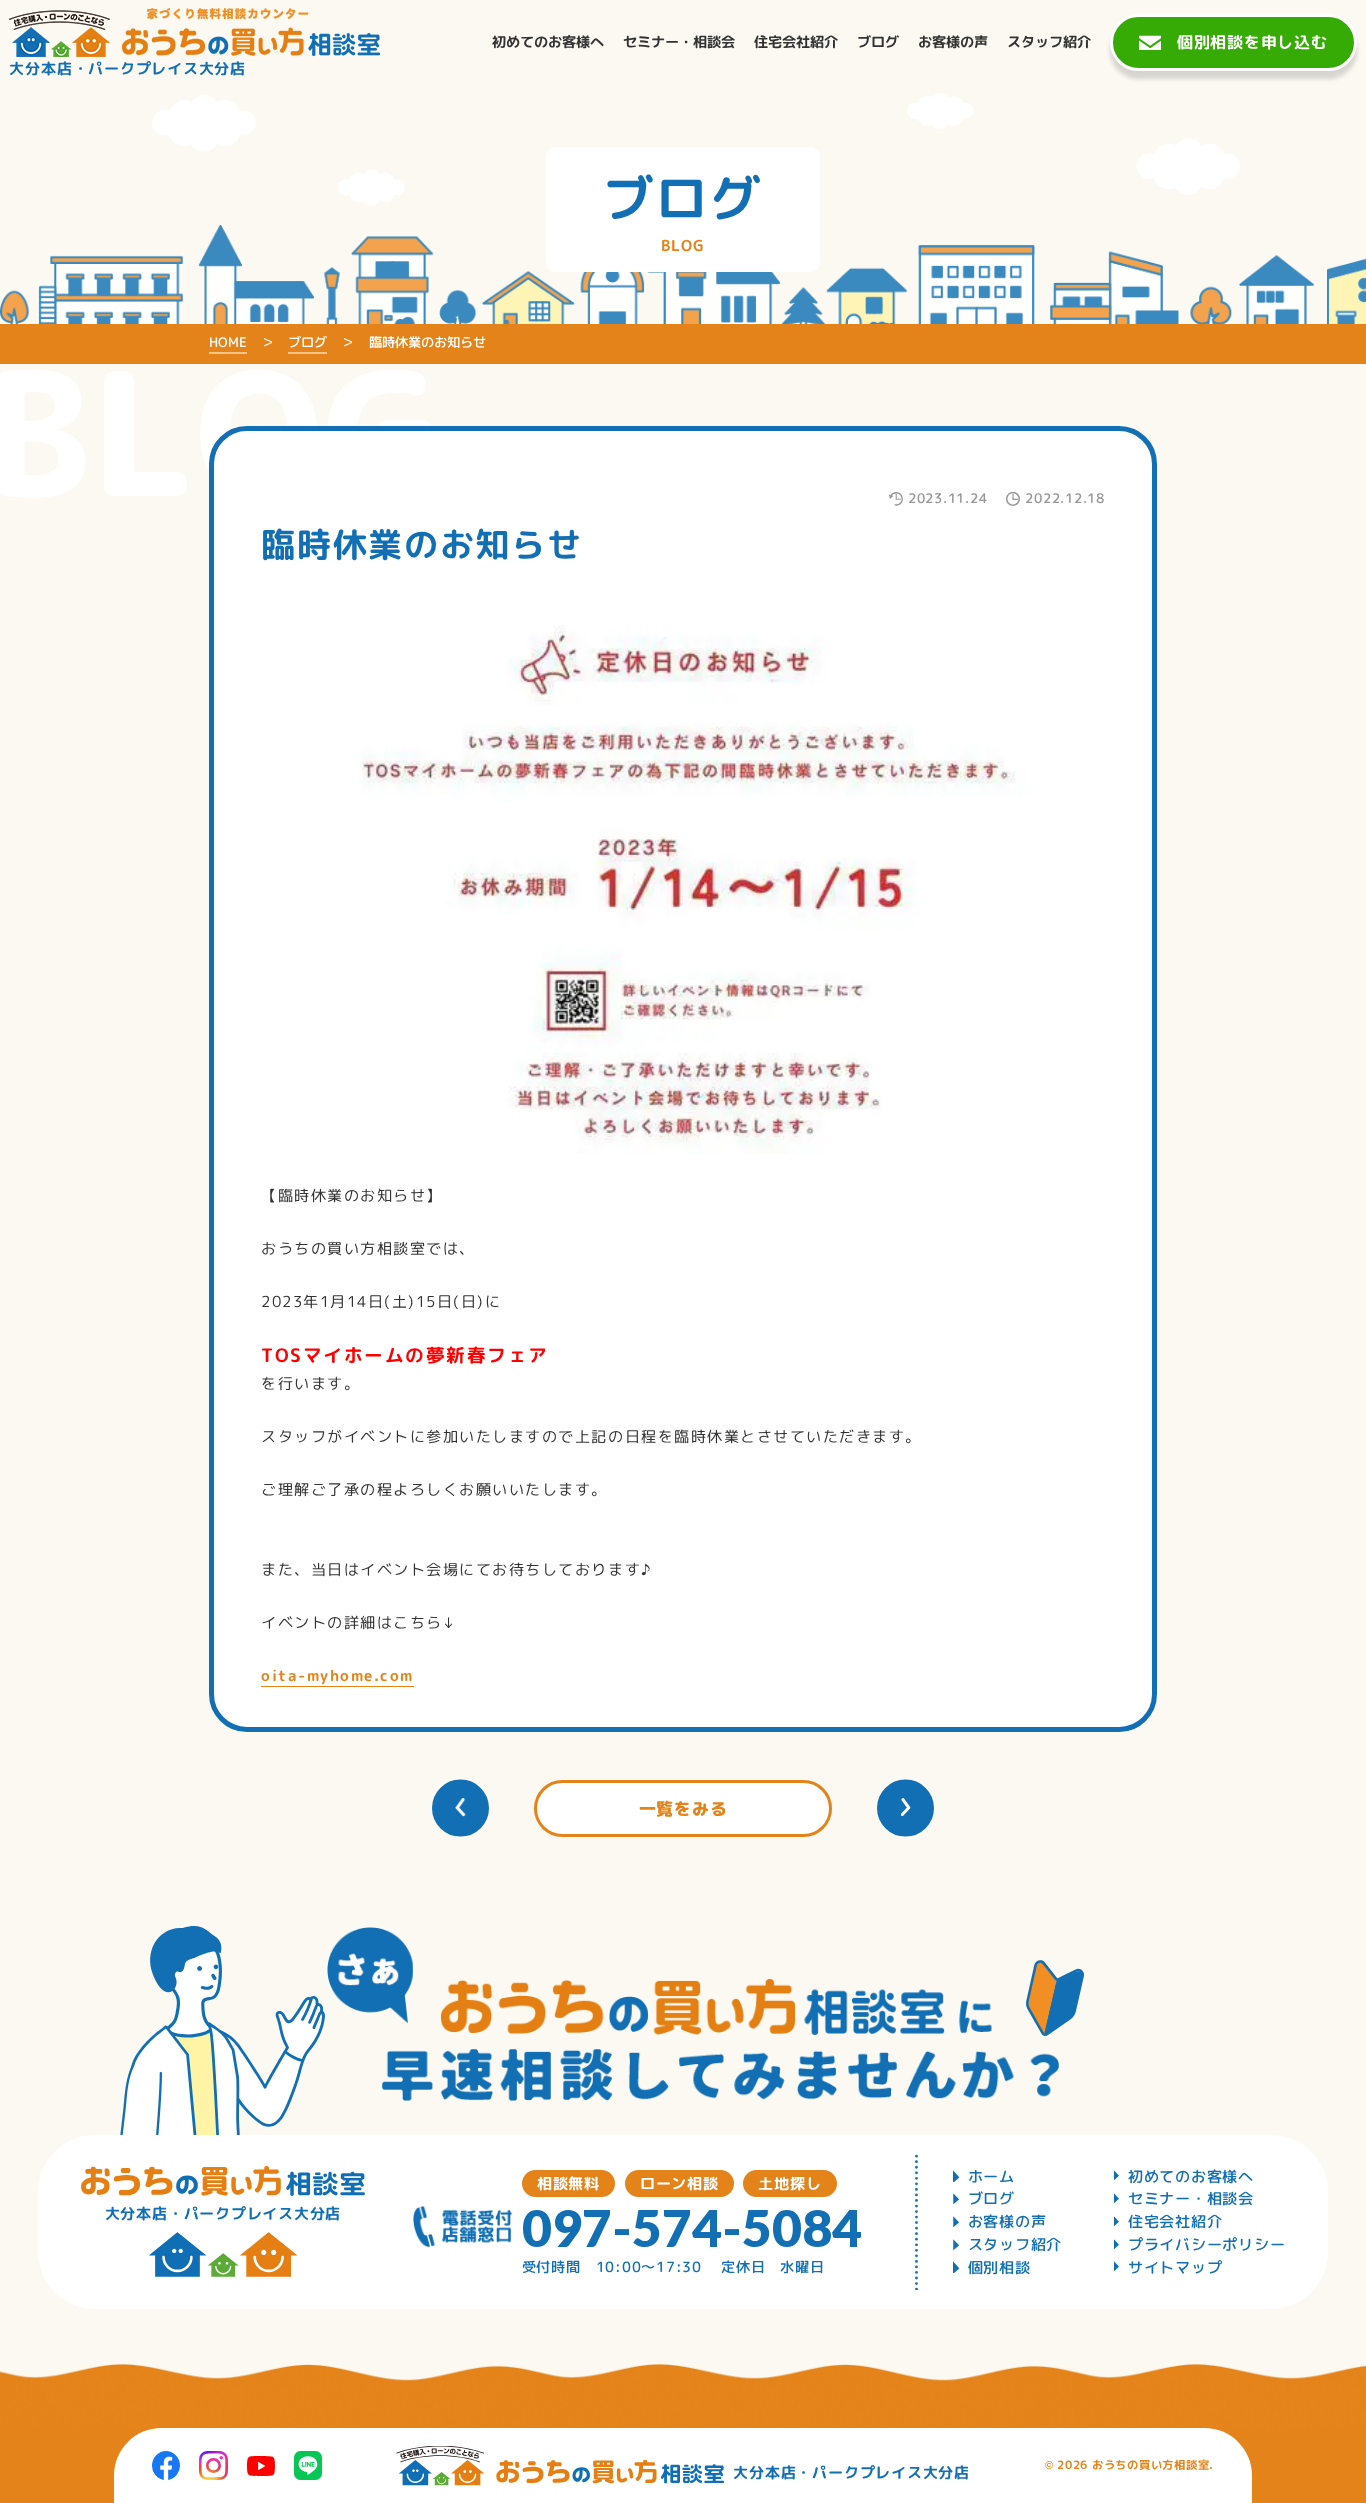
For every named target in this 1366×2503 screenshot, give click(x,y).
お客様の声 (1007, 2221)
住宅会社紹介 (1175, 2221)
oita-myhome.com (337, 1675)
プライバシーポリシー (1207, 2244)
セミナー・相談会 (1191, 2198)
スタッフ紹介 (1015, 2244)
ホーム (991, 2176)
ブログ (991, 2198)
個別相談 (999, 2267)
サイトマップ (1175, 2267)
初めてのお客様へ (1191, 2176)
